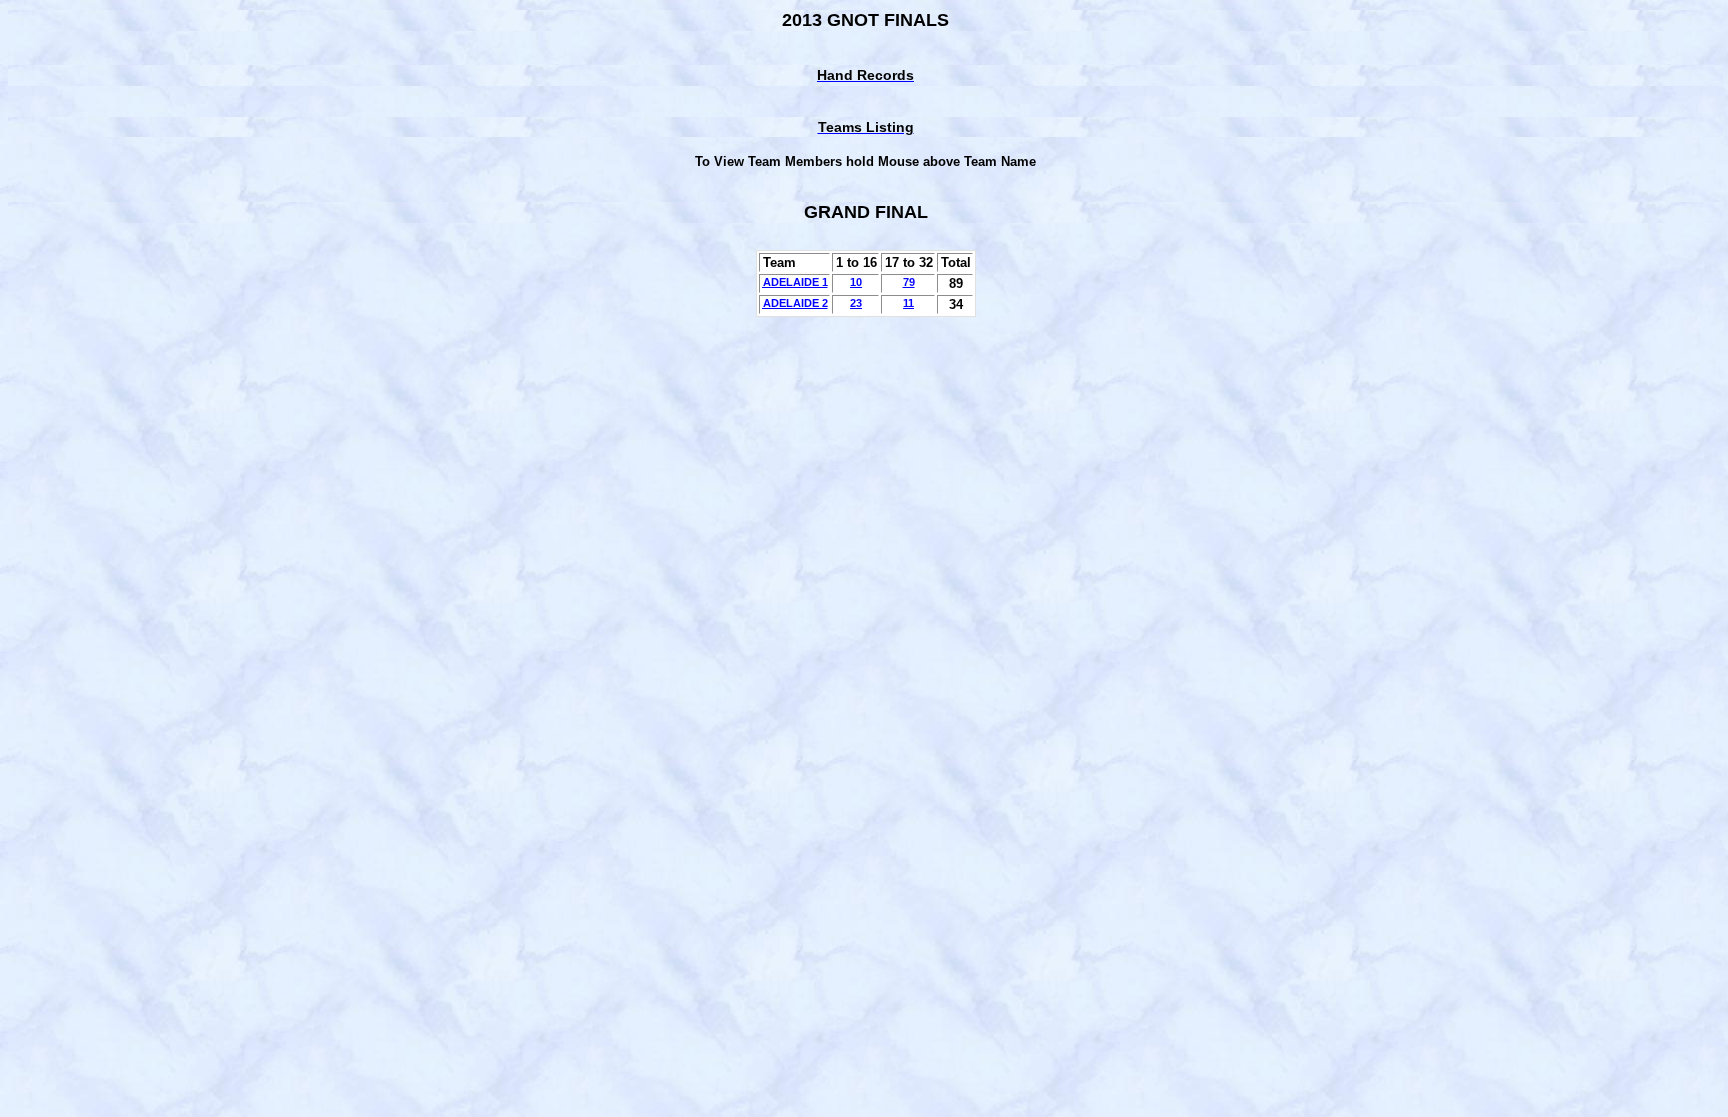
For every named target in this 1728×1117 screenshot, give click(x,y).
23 (856, 303)
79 (909, 282)
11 (908, 303)
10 (856, 282)
